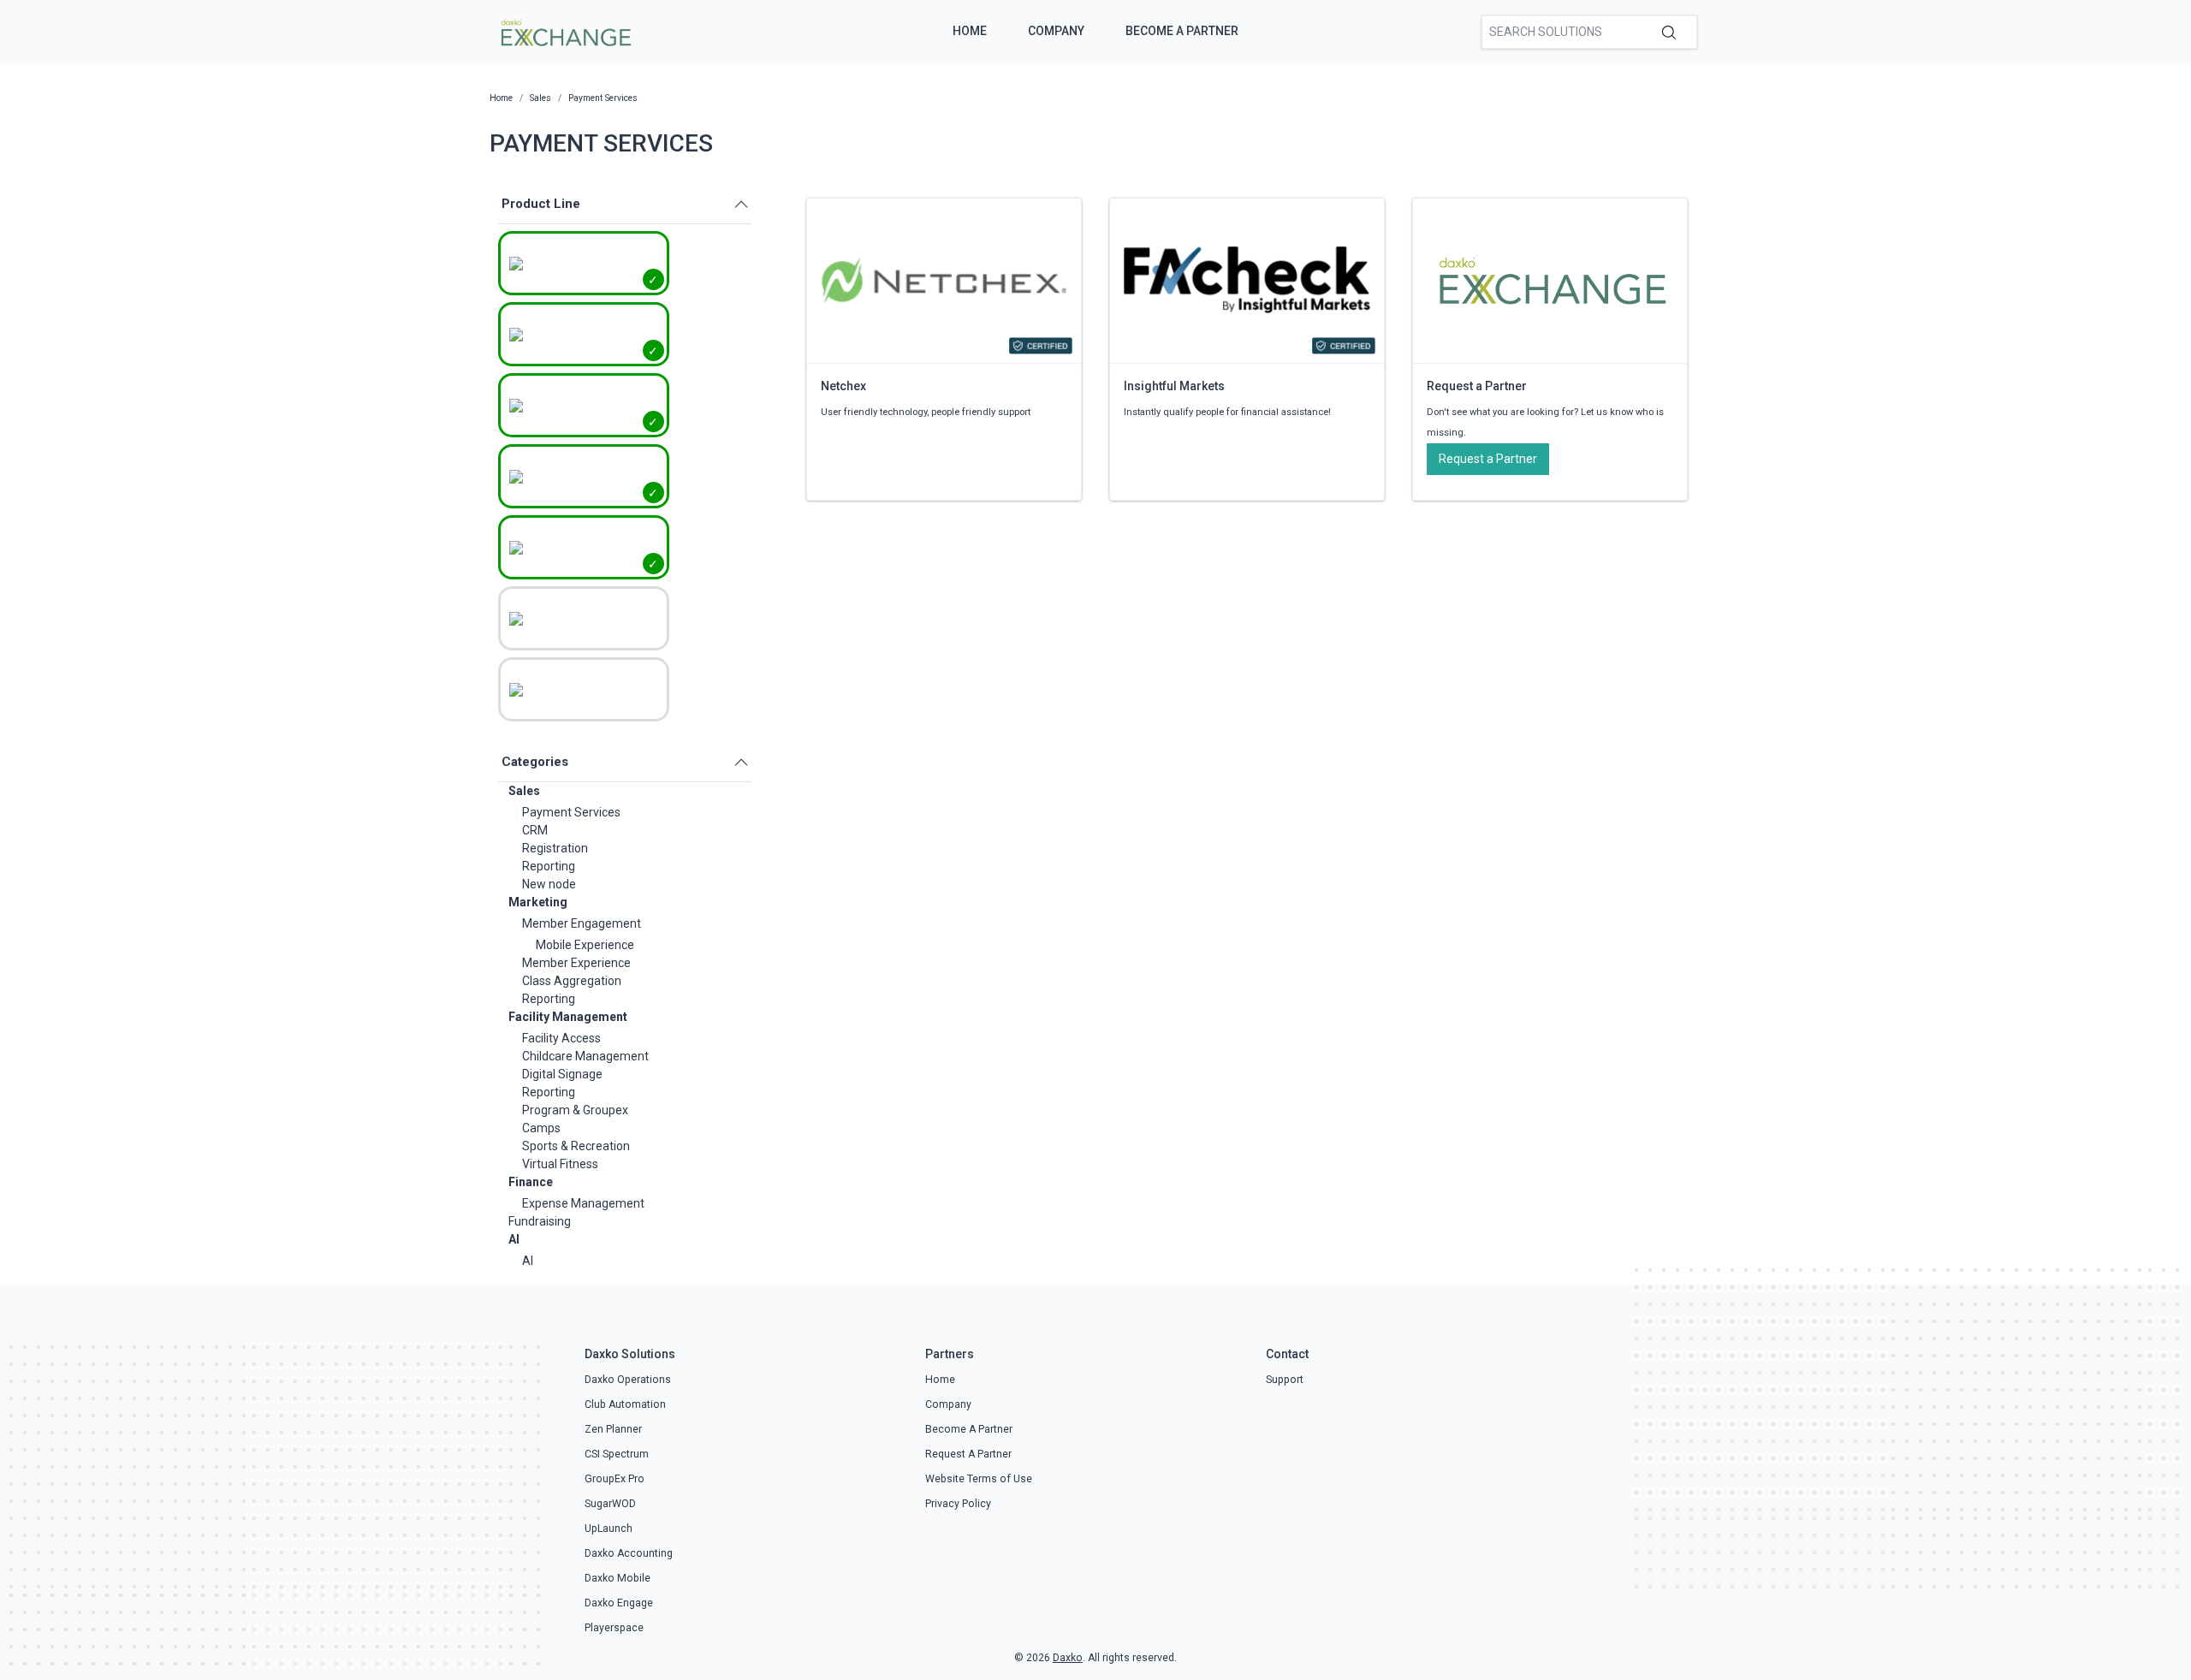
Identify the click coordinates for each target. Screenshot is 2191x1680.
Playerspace (614, 1628)
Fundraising (540, 1221)
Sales (524, 791)
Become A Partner (1182, 31)
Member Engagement (582, 923)
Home (970, 31)
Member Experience (576, 963)
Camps (541, 1128)
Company (1056, 31)
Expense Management (583, 1203)
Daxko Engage (619, 1603)
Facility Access (561, 1038)
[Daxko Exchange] (564, 31)
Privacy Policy (958, 1504)
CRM (535, 830)
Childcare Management (585, 1056)
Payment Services (571, 812)
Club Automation (625, 1404)
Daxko (1068, 1658)
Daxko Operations (628, 1380)
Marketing (538, 902)
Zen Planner (613, 1429)
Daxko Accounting (629, 1553)
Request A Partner (968, 1454)
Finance (531, 1182)
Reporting (549, 866)
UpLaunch (609, 1529)
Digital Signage (562, 1074)
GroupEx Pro (615, 1479)
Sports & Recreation (576, 1146)
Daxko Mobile (618, 1578)
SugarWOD (610, 1504)
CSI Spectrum (617, 1454)
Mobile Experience (585, 945)
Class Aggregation (572, 981)
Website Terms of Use (979, 1479)
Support (1285, 1380)
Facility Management (568, 1017)
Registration (555, 848)
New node (549, 884)
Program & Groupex (575, 1110)
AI (514, 1239)
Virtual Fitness (560, 1164)
